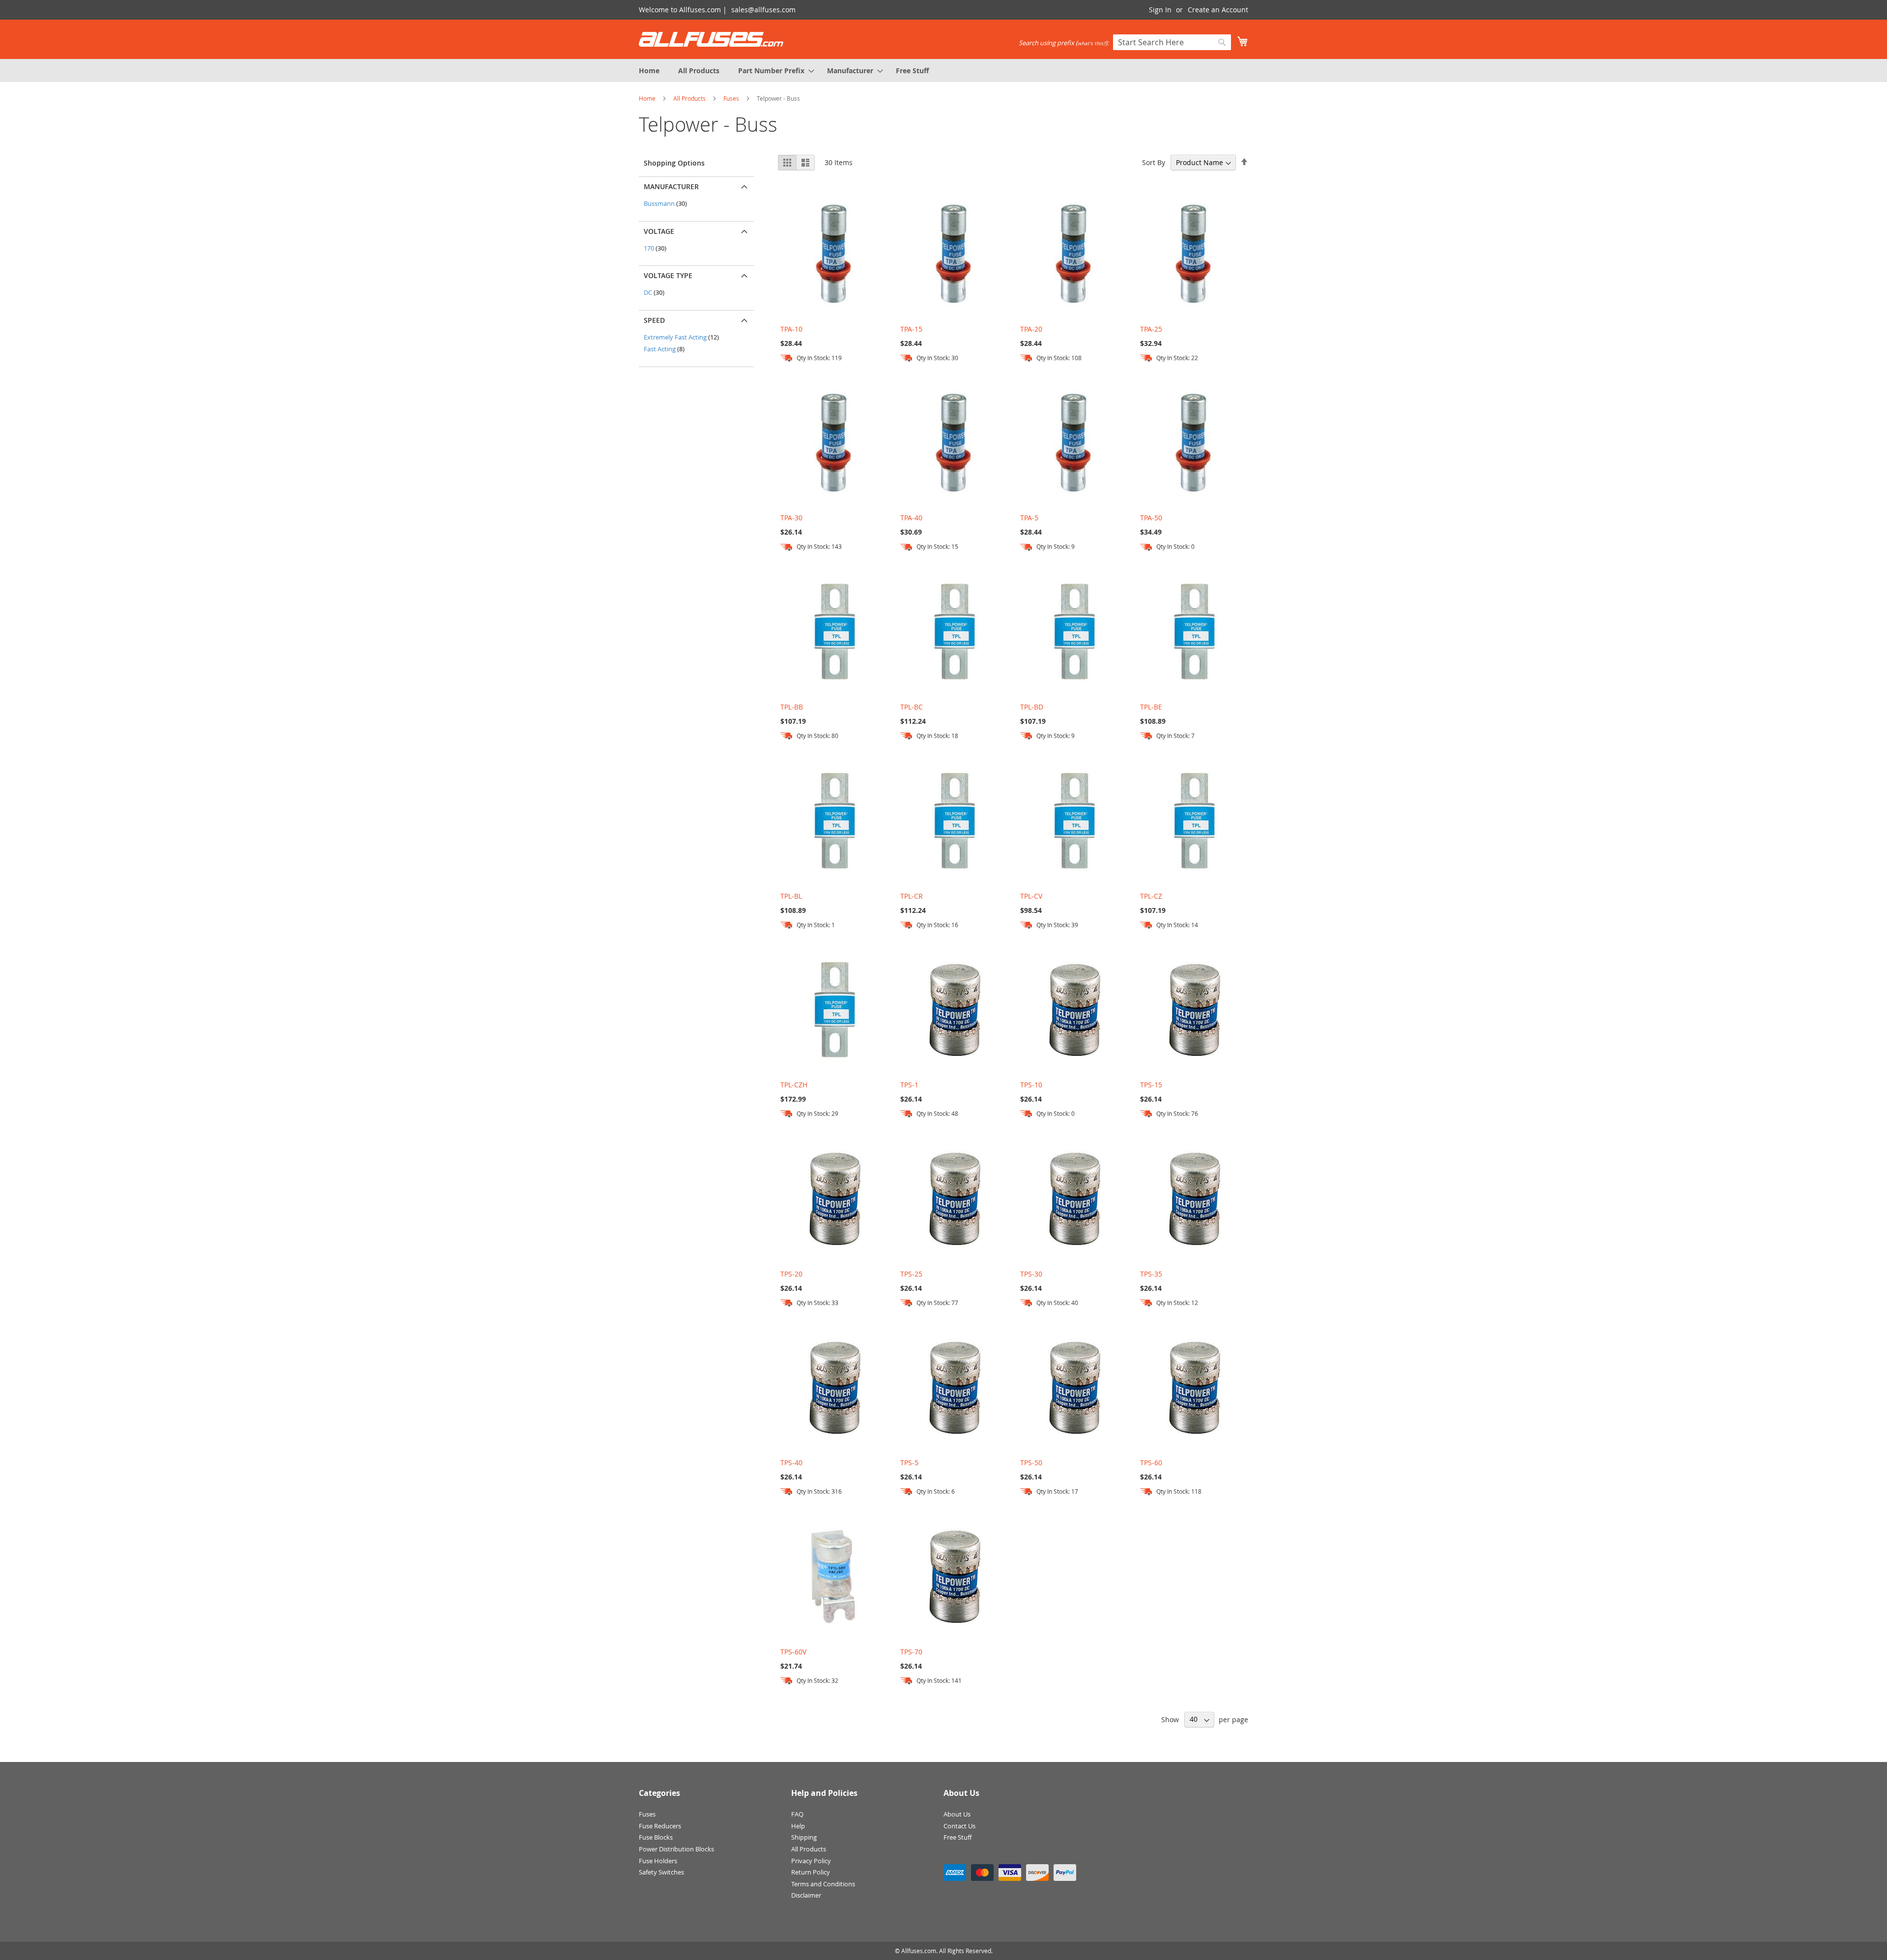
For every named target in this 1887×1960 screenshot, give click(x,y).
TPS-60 (1151, 1463)
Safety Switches (661, 1872)
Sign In (1160, 10)
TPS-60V (793, 1652)
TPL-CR (912, 896)
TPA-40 (911, 518)
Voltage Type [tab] (668, 275)
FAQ (797, 1814)
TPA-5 (1029, 518)
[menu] (943, 71)
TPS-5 (909, 1463)
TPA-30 (791, 518)
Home (648, 98)
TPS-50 (1031, 1463)
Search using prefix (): (1064, 43)
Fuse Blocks (656, 1837)
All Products (690, 98)
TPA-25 (1151, 329)
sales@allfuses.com (763, 10)
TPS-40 (791, 1463)
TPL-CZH (794, 1085)
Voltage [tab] (659, 231)
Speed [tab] (654, 320)
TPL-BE (1151, 707)
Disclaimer (806, 1895)
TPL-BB (792, 707)
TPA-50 (1151, 518)
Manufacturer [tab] (671, 186)
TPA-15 (911, 329)
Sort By (1154, 162)
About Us (957, 1814)
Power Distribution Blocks (676, 1849)
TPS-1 (909, 1085)
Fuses (732, 98)
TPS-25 (911, 1274)
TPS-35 (1151, 1274)
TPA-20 (1031, 329)
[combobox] (1172, 42)
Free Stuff (958, 1837)
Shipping (804, 1837)
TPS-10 (1031, 1085)
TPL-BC (912, 707)
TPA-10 (791, 329)
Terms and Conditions (823, 1884)
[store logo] (711, 39)
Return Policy (811, 1872)
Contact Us (959, 1826)
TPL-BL (791, 896)
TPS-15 (1151, 1085)
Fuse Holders (658, 1861)
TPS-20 (791, 1274)
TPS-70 (911, 1652)
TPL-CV (1031, 896)
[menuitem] (649, 71)
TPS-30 (1031, 1274)
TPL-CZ (1151, 896)
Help (798, 1826)
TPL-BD (1032, 707)
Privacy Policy (811, 1861)
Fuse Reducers (660, 1826)
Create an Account (1218, 10)
